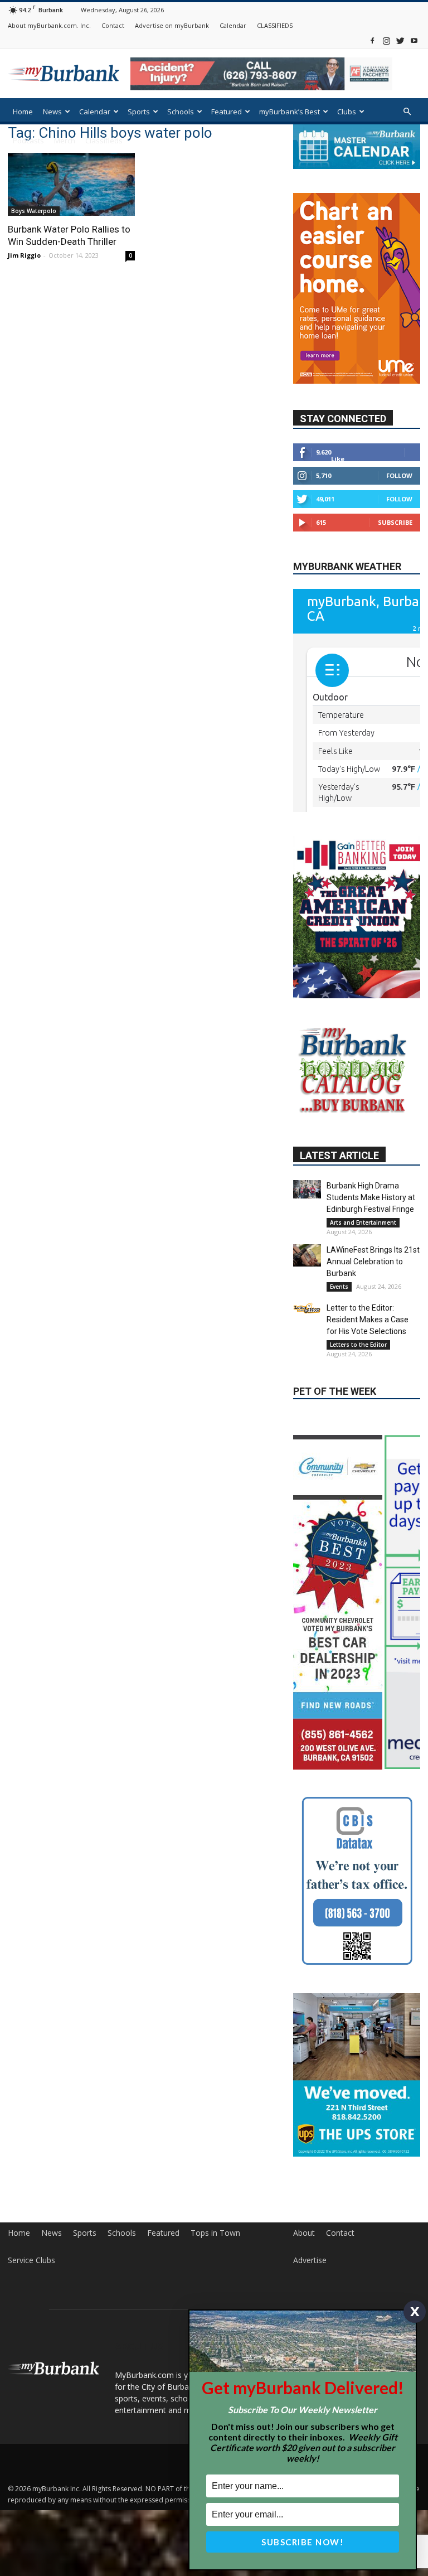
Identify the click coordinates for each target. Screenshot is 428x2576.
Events (339, 1225)
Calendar (233, 25)
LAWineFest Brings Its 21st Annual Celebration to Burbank (373, 1200)
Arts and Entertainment (363, 1161)
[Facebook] (372, 40)
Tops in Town (215, 2210)
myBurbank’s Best (290, 112)
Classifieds (104, 141)
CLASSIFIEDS (275, 25)
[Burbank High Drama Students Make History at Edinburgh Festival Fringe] (307, 1128)
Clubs (347, 112)
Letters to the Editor (358, 1283)
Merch (65, 141)
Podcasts (28, 141)
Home (23, 112)
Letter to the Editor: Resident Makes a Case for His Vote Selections (368, 1258)
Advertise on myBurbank (172, 25)
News (52, 112)
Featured (227, 112)
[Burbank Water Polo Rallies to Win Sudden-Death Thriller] (71, 184)
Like (338, 433)
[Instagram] (386, 40)
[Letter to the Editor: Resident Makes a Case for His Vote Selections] (307, 1247)
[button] (407, 112)
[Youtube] (414, 40)
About (304, 2210)
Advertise (310, 2237)
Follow (399, 450)
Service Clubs (31, 2237)
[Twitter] (400, 40)
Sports (139, 112)
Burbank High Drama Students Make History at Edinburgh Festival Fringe (371, 1136)
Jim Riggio (24, 255)
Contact (113, 25)
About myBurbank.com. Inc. (49, 25)
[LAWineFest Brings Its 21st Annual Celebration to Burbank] (307, 1194)
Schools (181, 112)
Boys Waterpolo (34, 211)
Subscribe (395, 497)
